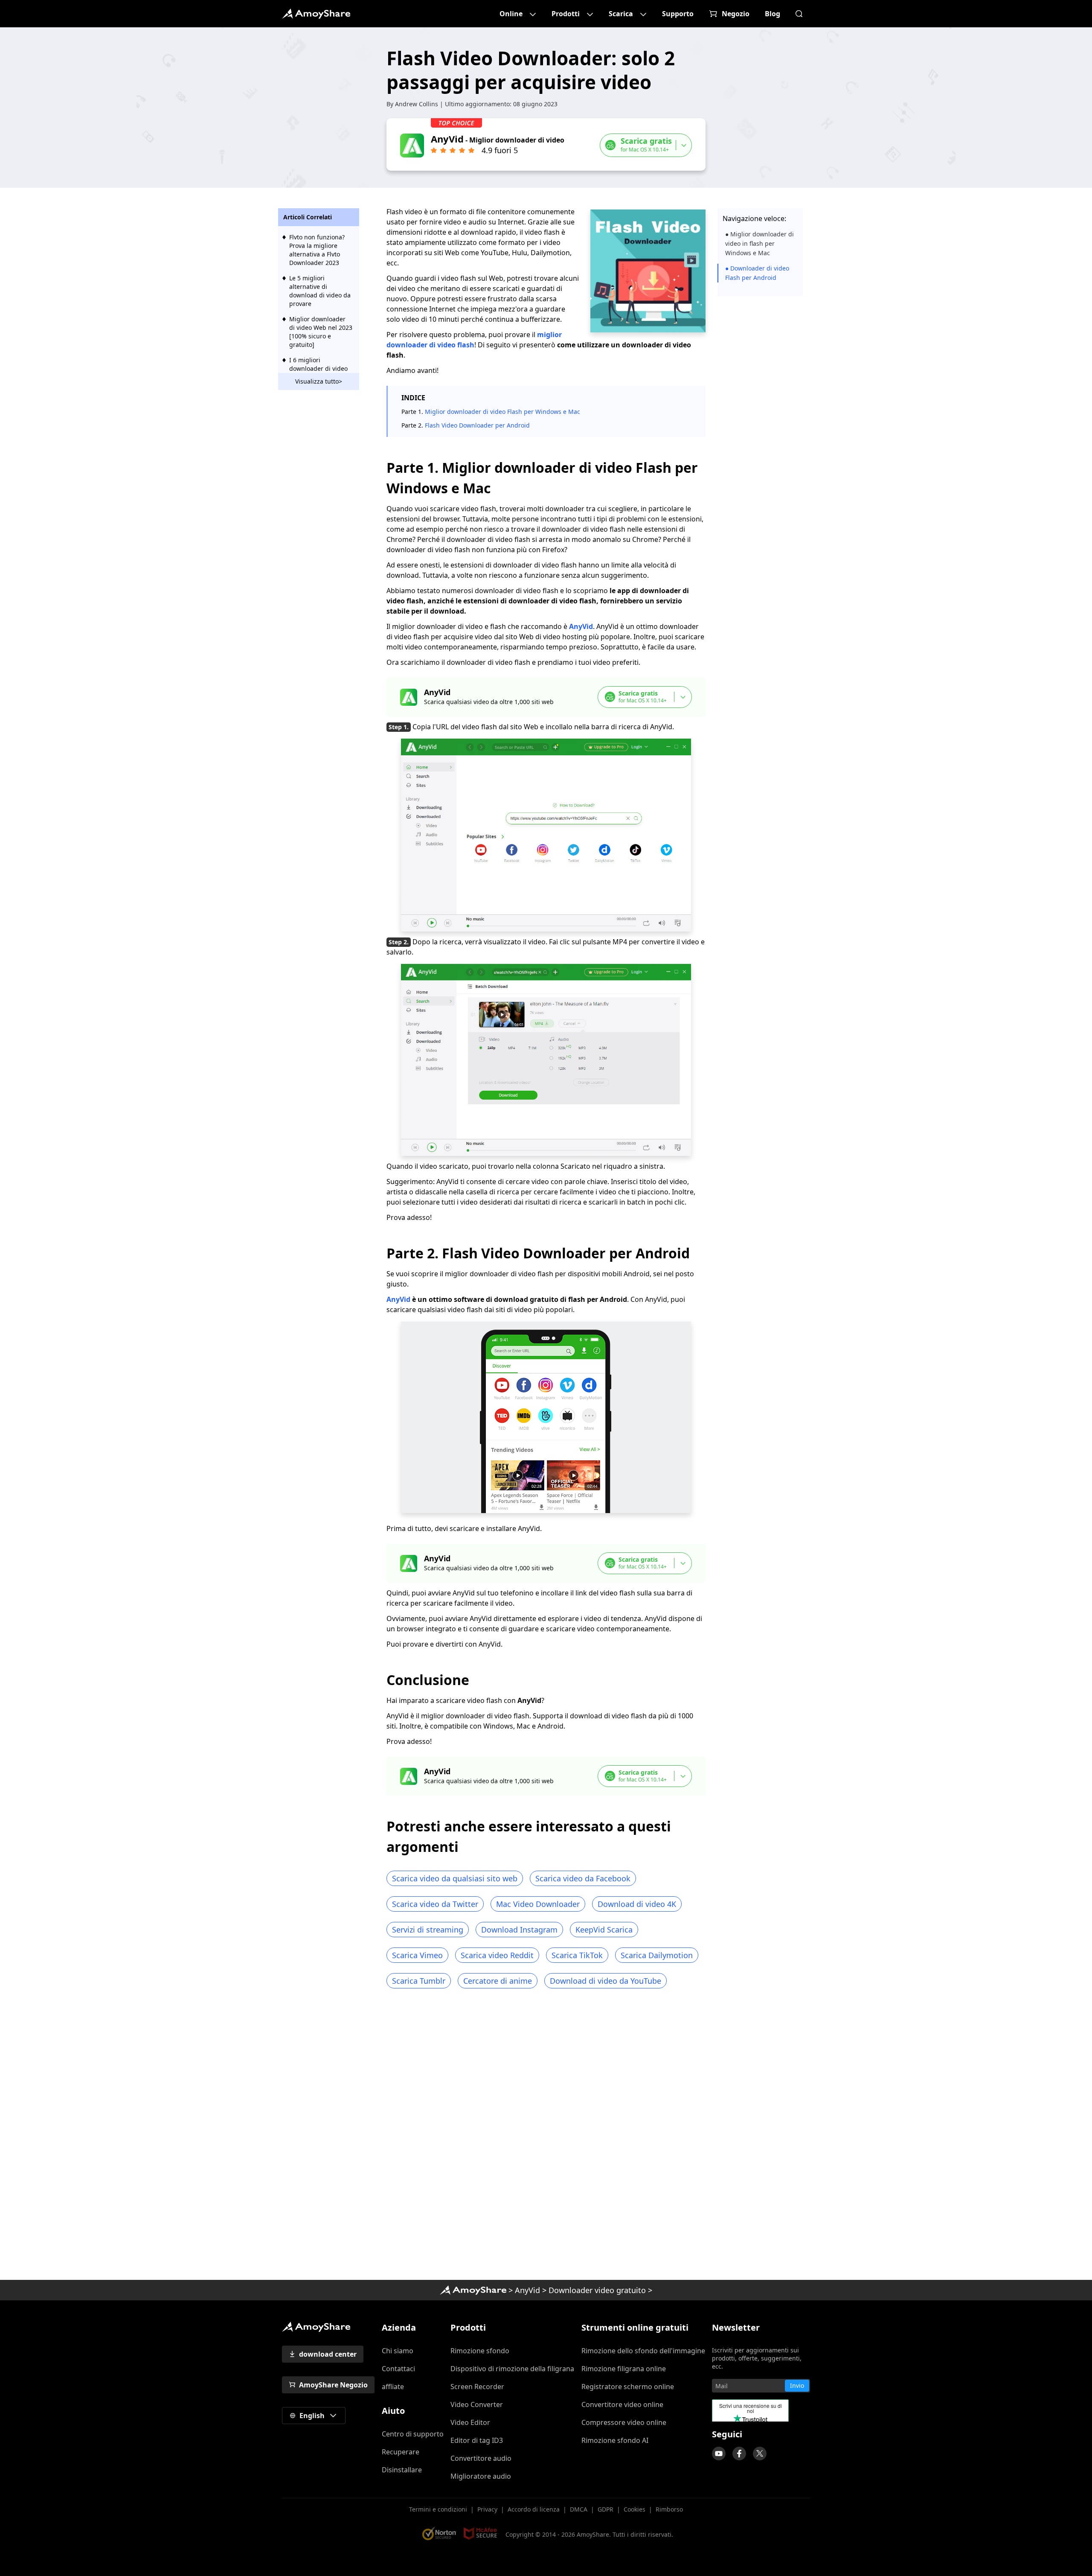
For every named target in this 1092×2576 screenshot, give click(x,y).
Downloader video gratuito (597, 2290)
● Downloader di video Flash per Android (757, 273)
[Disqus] (546, 2137)
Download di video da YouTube (606, 1981)
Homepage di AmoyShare (473, 2290)
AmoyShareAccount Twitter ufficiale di (760, 2454)
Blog (773, 14)
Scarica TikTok (577, 1955)
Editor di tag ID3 (477, 2440)
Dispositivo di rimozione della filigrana (512, 2369)
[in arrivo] (719, 2454)
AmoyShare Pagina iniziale (316, 2327)
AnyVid (581, 626)
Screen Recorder (477, 2387)
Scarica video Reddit (497, 1955)
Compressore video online (624, 2422)
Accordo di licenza (534, 2509)
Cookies (635, 2509)
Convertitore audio (481, 2458)
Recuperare (401, 2452)
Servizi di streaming (428, 1930)
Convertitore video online (622, 2404)
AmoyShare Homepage (316, 14)
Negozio (736, 14)
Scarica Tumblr (419, 1981)
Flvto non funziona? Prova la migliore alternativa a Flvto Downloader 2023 (317, 250)
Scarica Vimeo (417, 1955)
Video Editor (470, 2422)
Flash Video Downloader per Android (477, 425)
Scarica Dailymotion (657, 1955)
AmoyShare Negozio (333, 2385)
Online (511, 14)
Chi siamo (398, 2351)
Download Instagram (519, 1930)
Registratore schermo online (628, 2387)
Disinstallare (402, 2470)
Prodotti (566, 14)
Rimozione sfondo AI (615, 2440)
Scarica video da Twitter (435, 1904)
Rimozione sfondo (480, 2351)
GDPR (606, 2509)
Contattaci (398, 2369)
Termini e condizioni (438, 2509)
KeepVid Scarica (604, 1930)
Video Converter (477, 2404)
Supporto (678, 14)
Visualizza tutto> (319, 381)
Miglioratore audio (481, 2476)
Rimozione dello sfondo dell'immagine (643, 2351)
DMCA (579, 2509)
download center (328, 2354)
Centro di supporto (413, 2434)
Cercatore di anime (498, 1981)
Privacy (487, 2509)
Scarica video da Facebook (583, 1878)
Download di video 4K (637, 1904)
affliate (393, 2387)
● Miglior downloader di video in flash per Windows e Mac (759, 243)
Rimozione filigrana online (624, 2369)
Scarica (621, 14)
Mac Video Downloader (538, 1904)
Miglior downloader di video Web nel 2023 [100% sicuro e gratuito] (321, 332)
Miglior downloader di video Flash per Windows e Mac (502, 412)
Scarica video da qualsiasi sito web (455, 1878)
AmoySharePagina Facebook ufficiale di (739, 2454)
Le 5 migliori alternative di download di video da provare (320, 291)
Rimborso (669, 2509)
